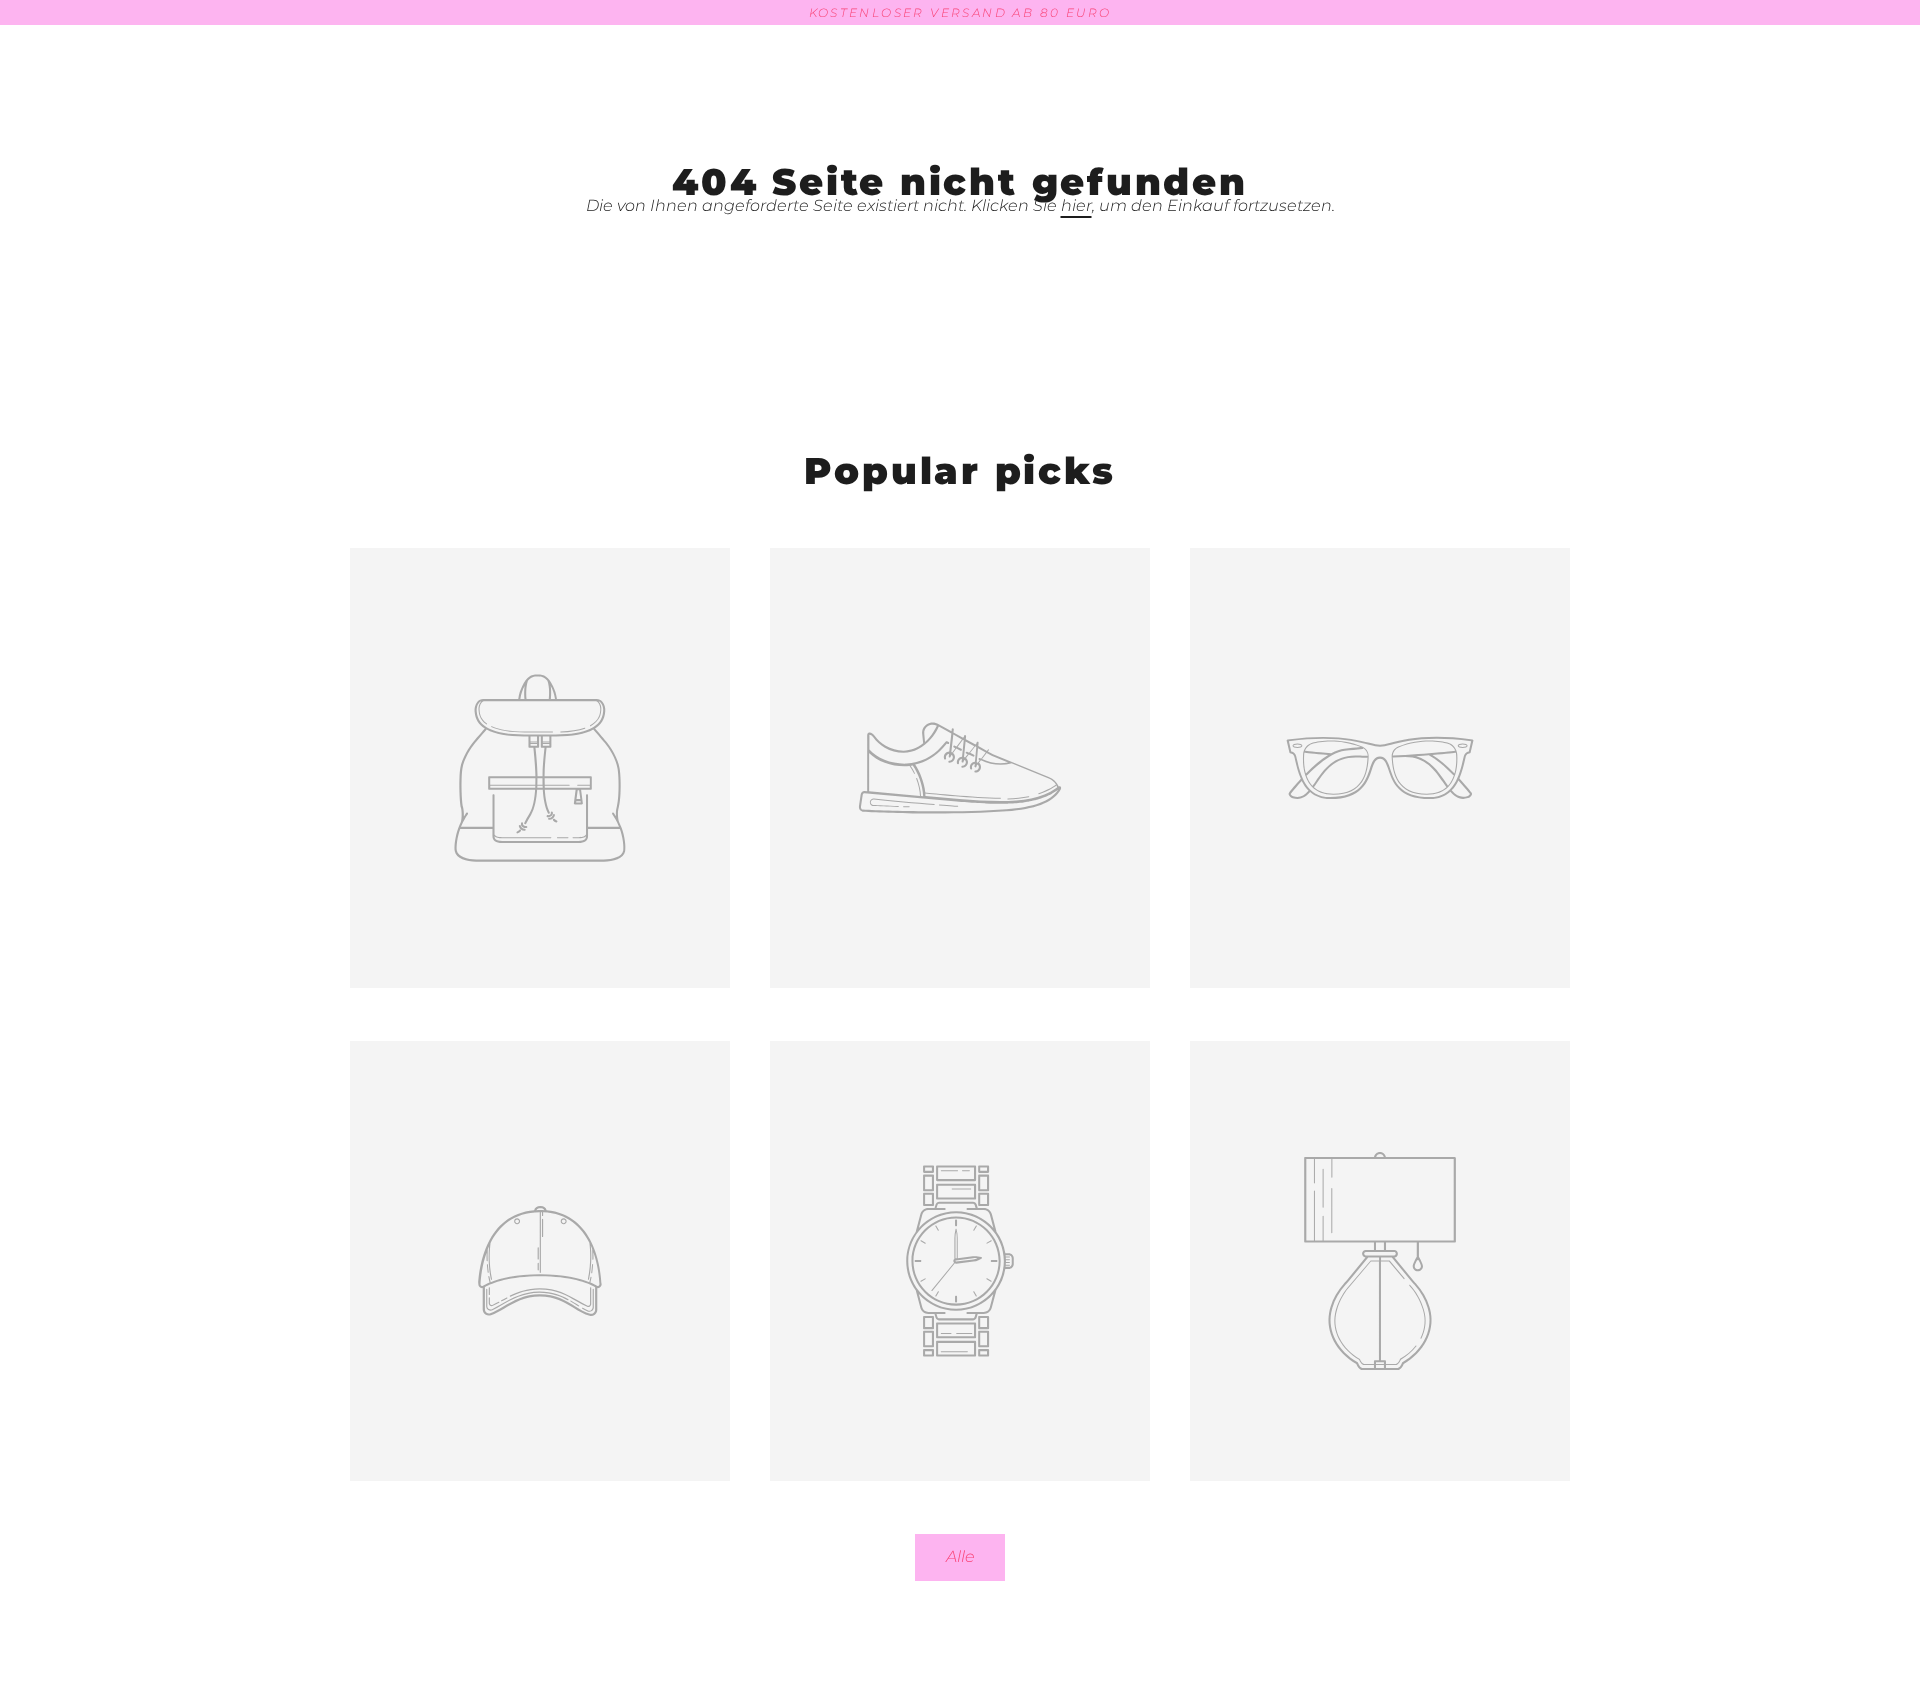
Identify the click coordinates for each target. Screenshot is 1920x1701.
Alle (960, 1556)
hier (1076, 205)
